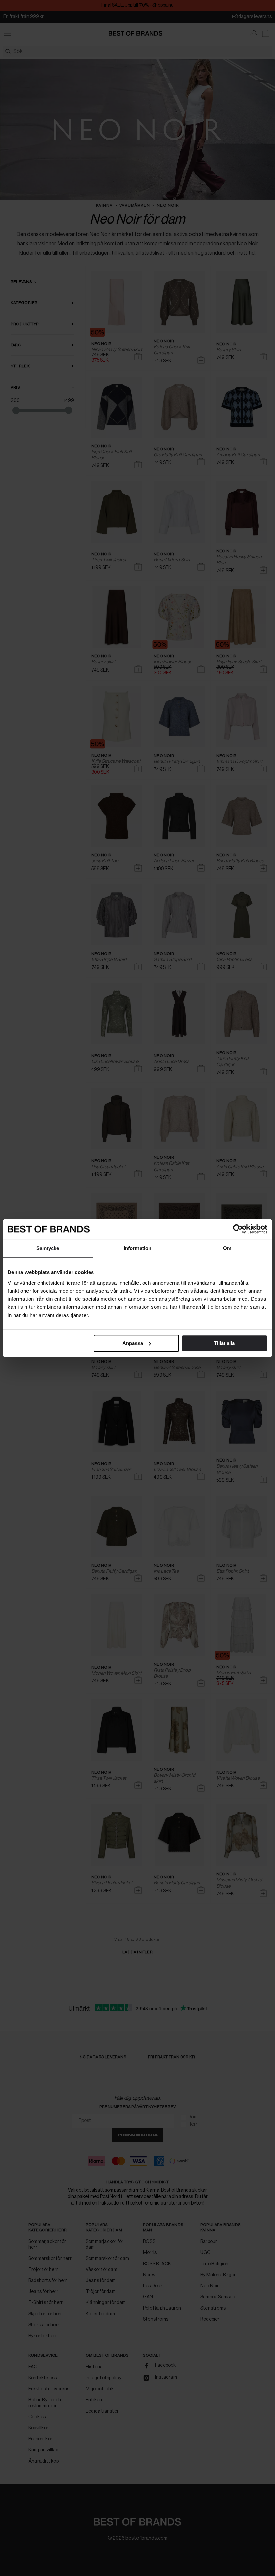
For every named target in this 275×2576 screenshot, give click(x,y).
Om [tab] (227, 1248)
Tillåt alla (224, 1343)
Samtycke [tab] (48, 1248)
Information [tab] (137, 1248)
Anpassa (133, 1343)
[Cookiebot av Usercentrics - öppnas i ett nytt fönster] (238, 1229)
